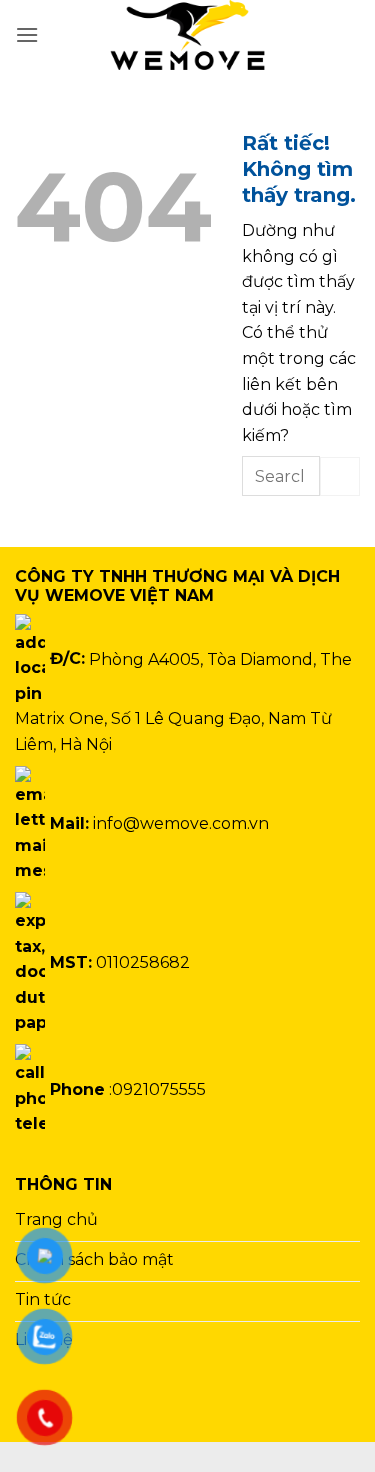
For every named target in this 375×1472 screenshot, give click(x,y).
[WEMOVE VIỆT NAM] (188, 35)
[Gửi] (340, 476)
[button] (27, 34)
